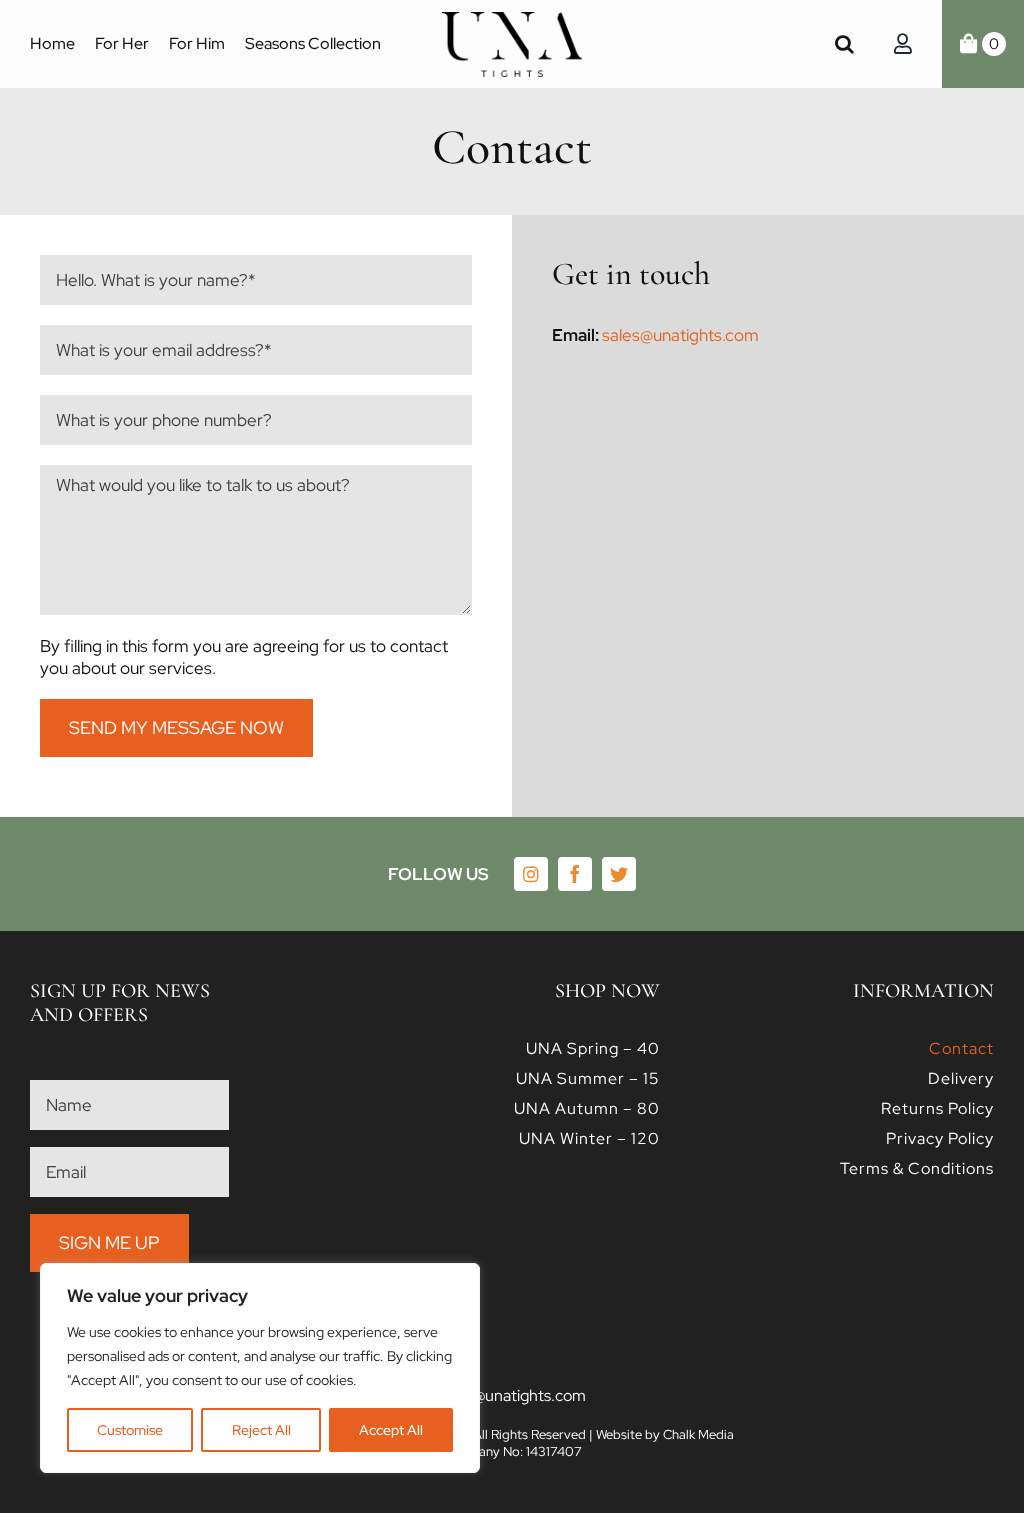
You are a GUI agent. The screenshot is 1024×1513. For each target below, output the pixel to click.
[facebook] (575, 874)
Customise (130, 1430)
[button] (844, 44)
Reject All (261, 1430)
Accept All (391, 1430)
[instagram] (531, 874)
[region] (260, 1368)
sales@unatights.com (680, 335)
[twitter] (619, 874)
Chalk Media (698, 1434)
